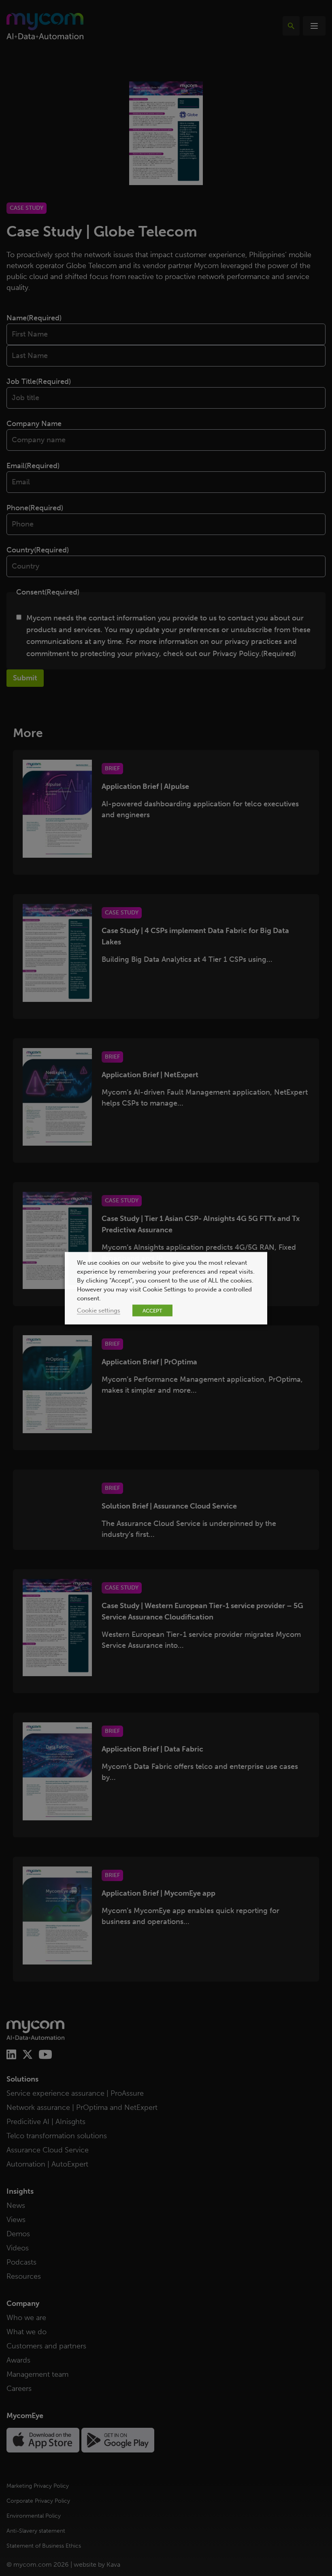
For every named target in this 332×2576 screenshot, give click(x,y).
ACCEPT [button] (152, 1310)
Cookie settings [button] (99, 1310)
